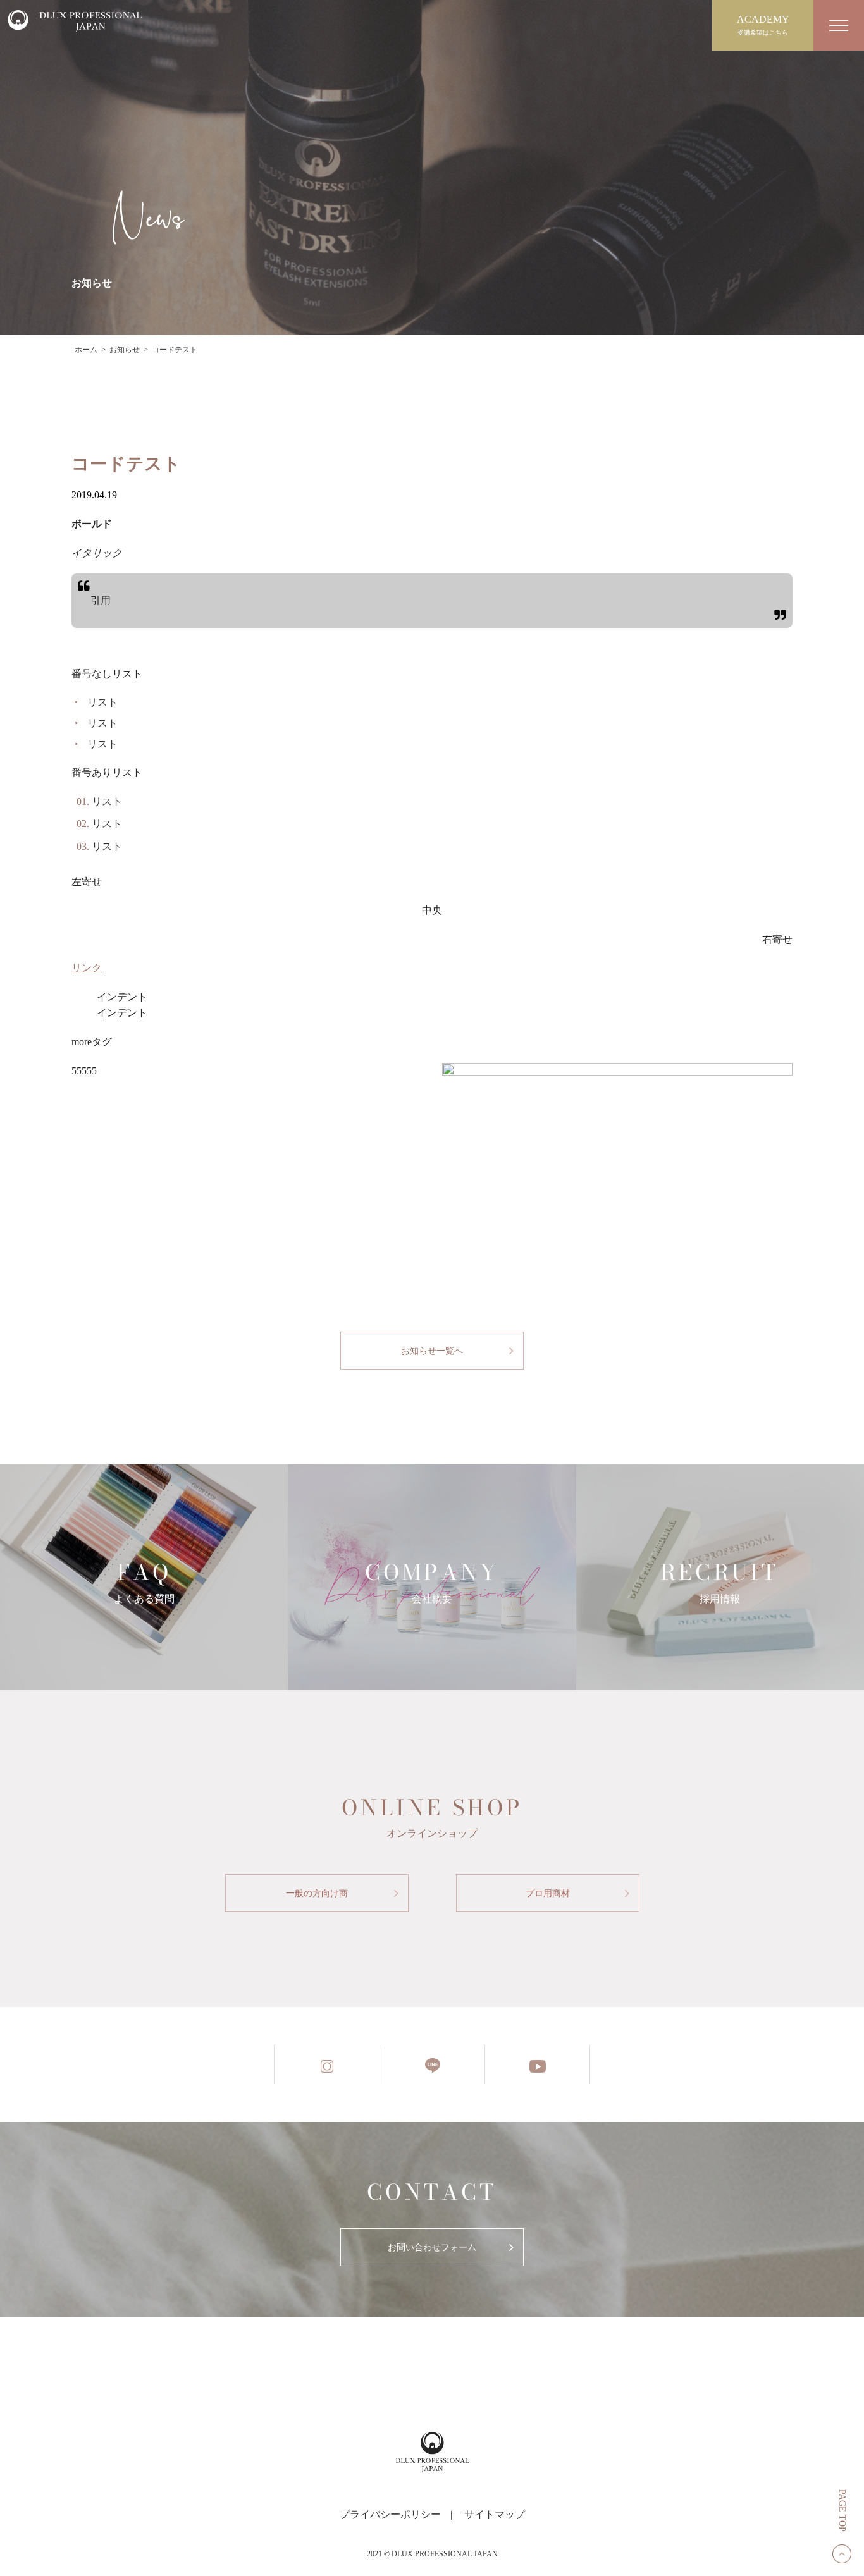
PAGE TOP (842, 2511)
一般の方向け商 (317, 1893)
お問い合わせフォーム (432, 2248)
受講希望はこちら (763, 25)
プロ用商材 (548, 1893)
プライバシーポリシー (390, 2514)
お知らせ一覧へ (432, 1351)
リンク (87, 968)
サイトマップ (495, 2514)
